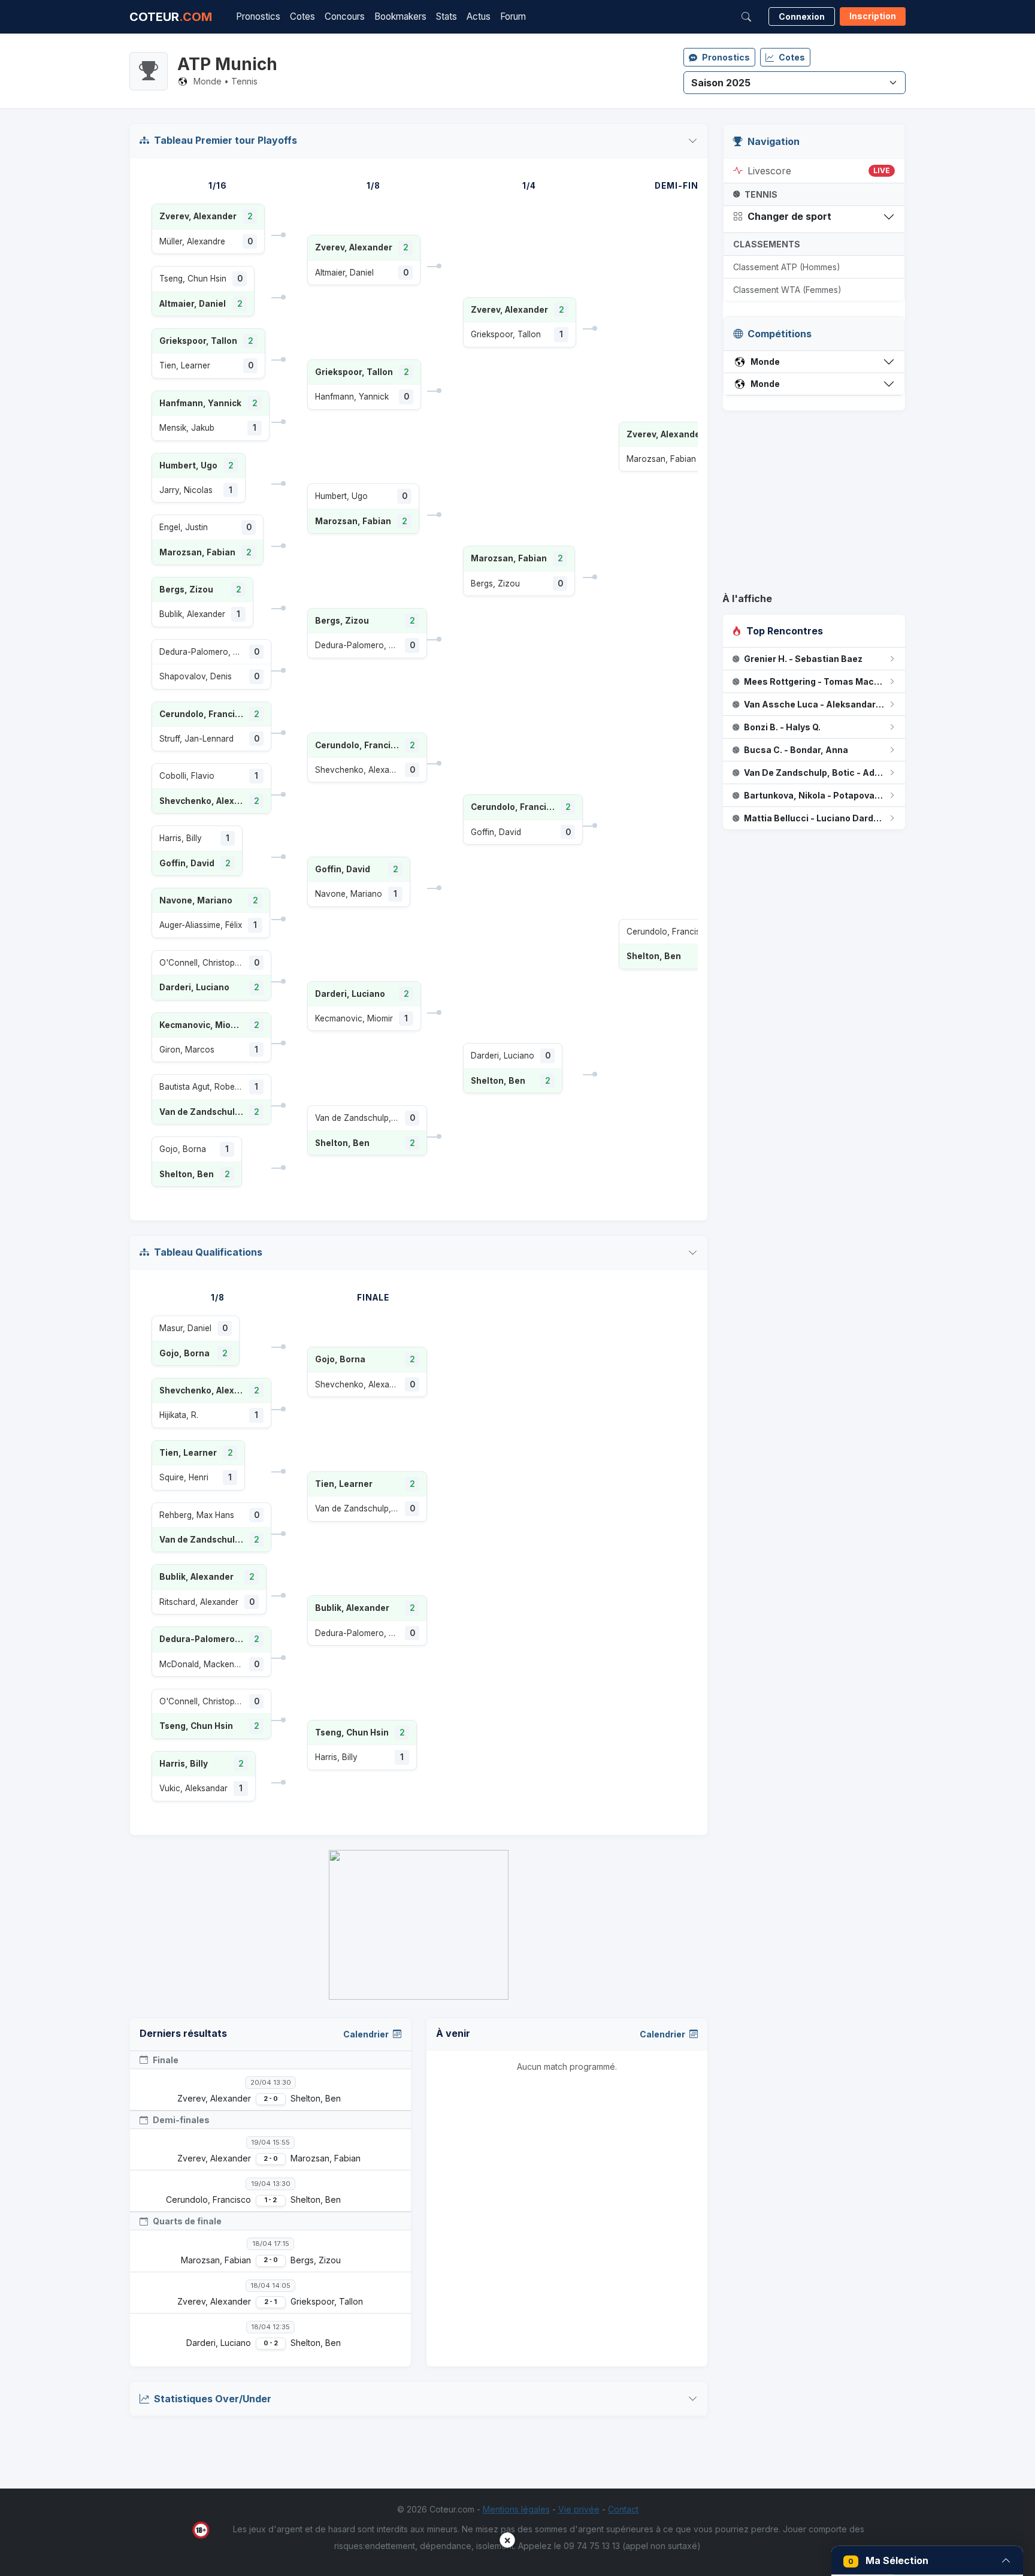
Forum (513, 16)
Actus (479, 16)
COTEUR (171, 17)
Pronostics (258, 16)
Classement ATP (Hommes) (787, 267)
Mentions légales (516, 2509)
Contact (623, 2509)
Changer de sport (789, 216)
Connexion (802, 16)
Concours (345, 16)
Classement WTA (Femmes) (787, 290)
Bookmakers (400, 16)
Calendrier (367, 2034)
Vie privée (579, 2509)
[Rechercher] (746, 17)
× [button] (507, 2540)
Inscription (873, 16)
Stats (447, 16)
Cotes (302, 16)
